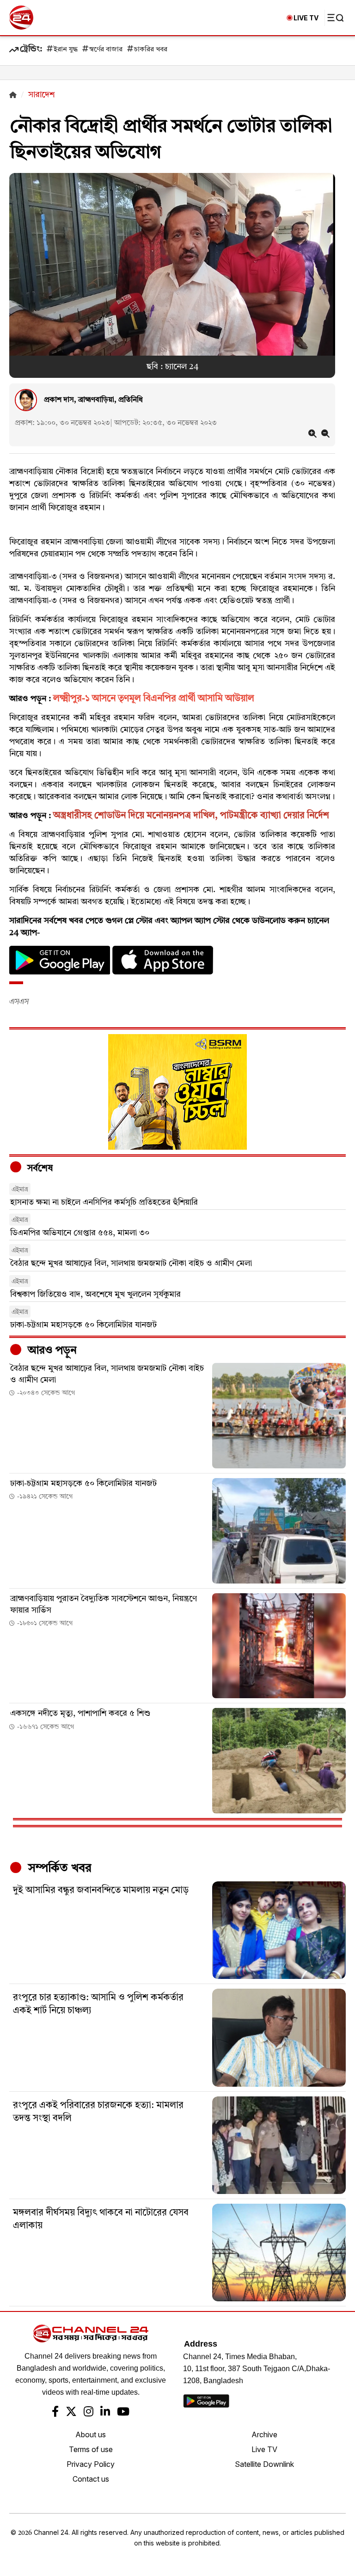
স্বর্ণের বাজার (106, 50)
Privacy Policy (91, 2464)
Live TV (264, 2449)
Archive (264, 2434)
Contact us (91, 2479)
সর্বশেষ (39, 1169)
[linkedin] (105, 2413)
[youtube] (123, 2413)
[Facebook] (55, 2413)
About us (91, 2434)
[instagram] (89, 2413)
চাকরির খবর (151, 50)
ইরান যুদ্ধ (66, 50)
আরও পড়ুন (51, 1351)
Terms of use (91, 2449)
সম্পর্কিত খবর (58, 1868)
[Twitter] (71, 2413)
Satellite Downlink (264, 2464)
